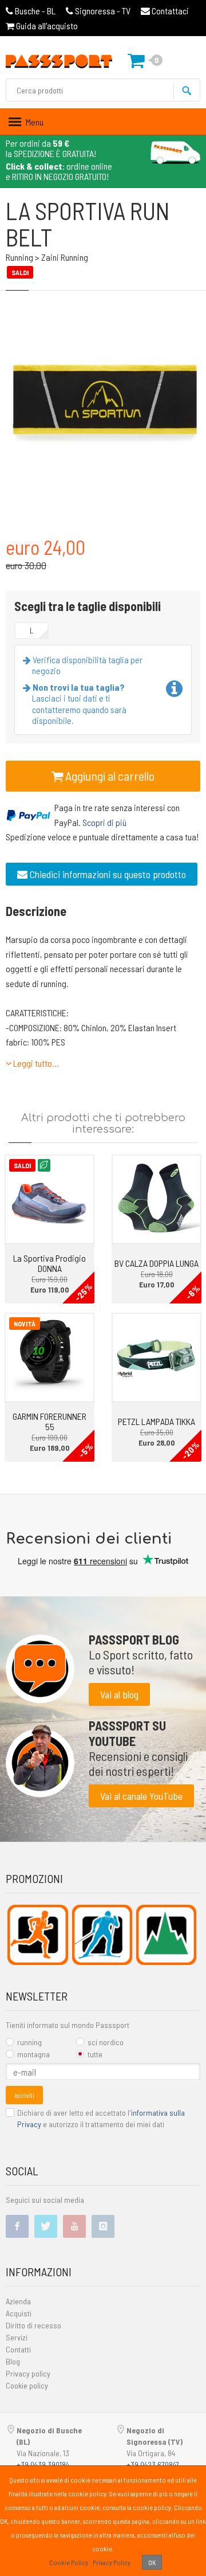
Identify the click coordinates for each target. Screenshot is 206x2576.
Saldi (22, 1165)
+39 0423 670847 (153, 2465)
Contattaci (169, 11)
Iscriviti (24, 2095)
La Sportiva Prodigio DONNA (49, 1263)
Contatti (18, 2349)
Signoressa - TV (103, 11)
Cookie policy (27, 2385)
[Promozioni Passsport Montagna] (166, 1935)
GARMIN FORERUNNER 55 (49, 1421)
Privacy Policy (112, 2562)
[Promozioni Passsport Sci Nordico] (102, 1935)
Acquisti (19, 2313)
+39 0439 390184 (43, 2465)
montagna (33, 2054)
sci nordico (106, 2042)
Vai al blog (119, 1694)
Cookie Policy (69, 2562)
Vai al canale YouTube (141, 1796)
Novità (25, 1324)
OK (152, 2562)
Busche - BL (35, 11)
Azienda (18, 2301)
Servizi (17, 2337)
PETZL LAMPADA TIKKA (157, 1421)
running (29, 2042)
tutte (95, 2054)
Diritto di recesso (33, 2325)
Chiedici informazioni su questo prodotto (107, 874)
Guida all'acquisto (46, 26)
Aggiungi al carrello (109, 776)
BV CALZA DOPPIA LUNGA (157, 1263)
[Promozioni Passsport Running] (37, 1935)
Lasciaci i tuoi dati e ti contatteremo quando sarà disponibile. (79, 704)
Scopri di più (104, 822)
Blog (13, 2361)
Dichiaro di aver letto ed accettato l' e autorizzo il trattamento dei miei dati (101, 2118)
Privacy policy (28, 2373)
